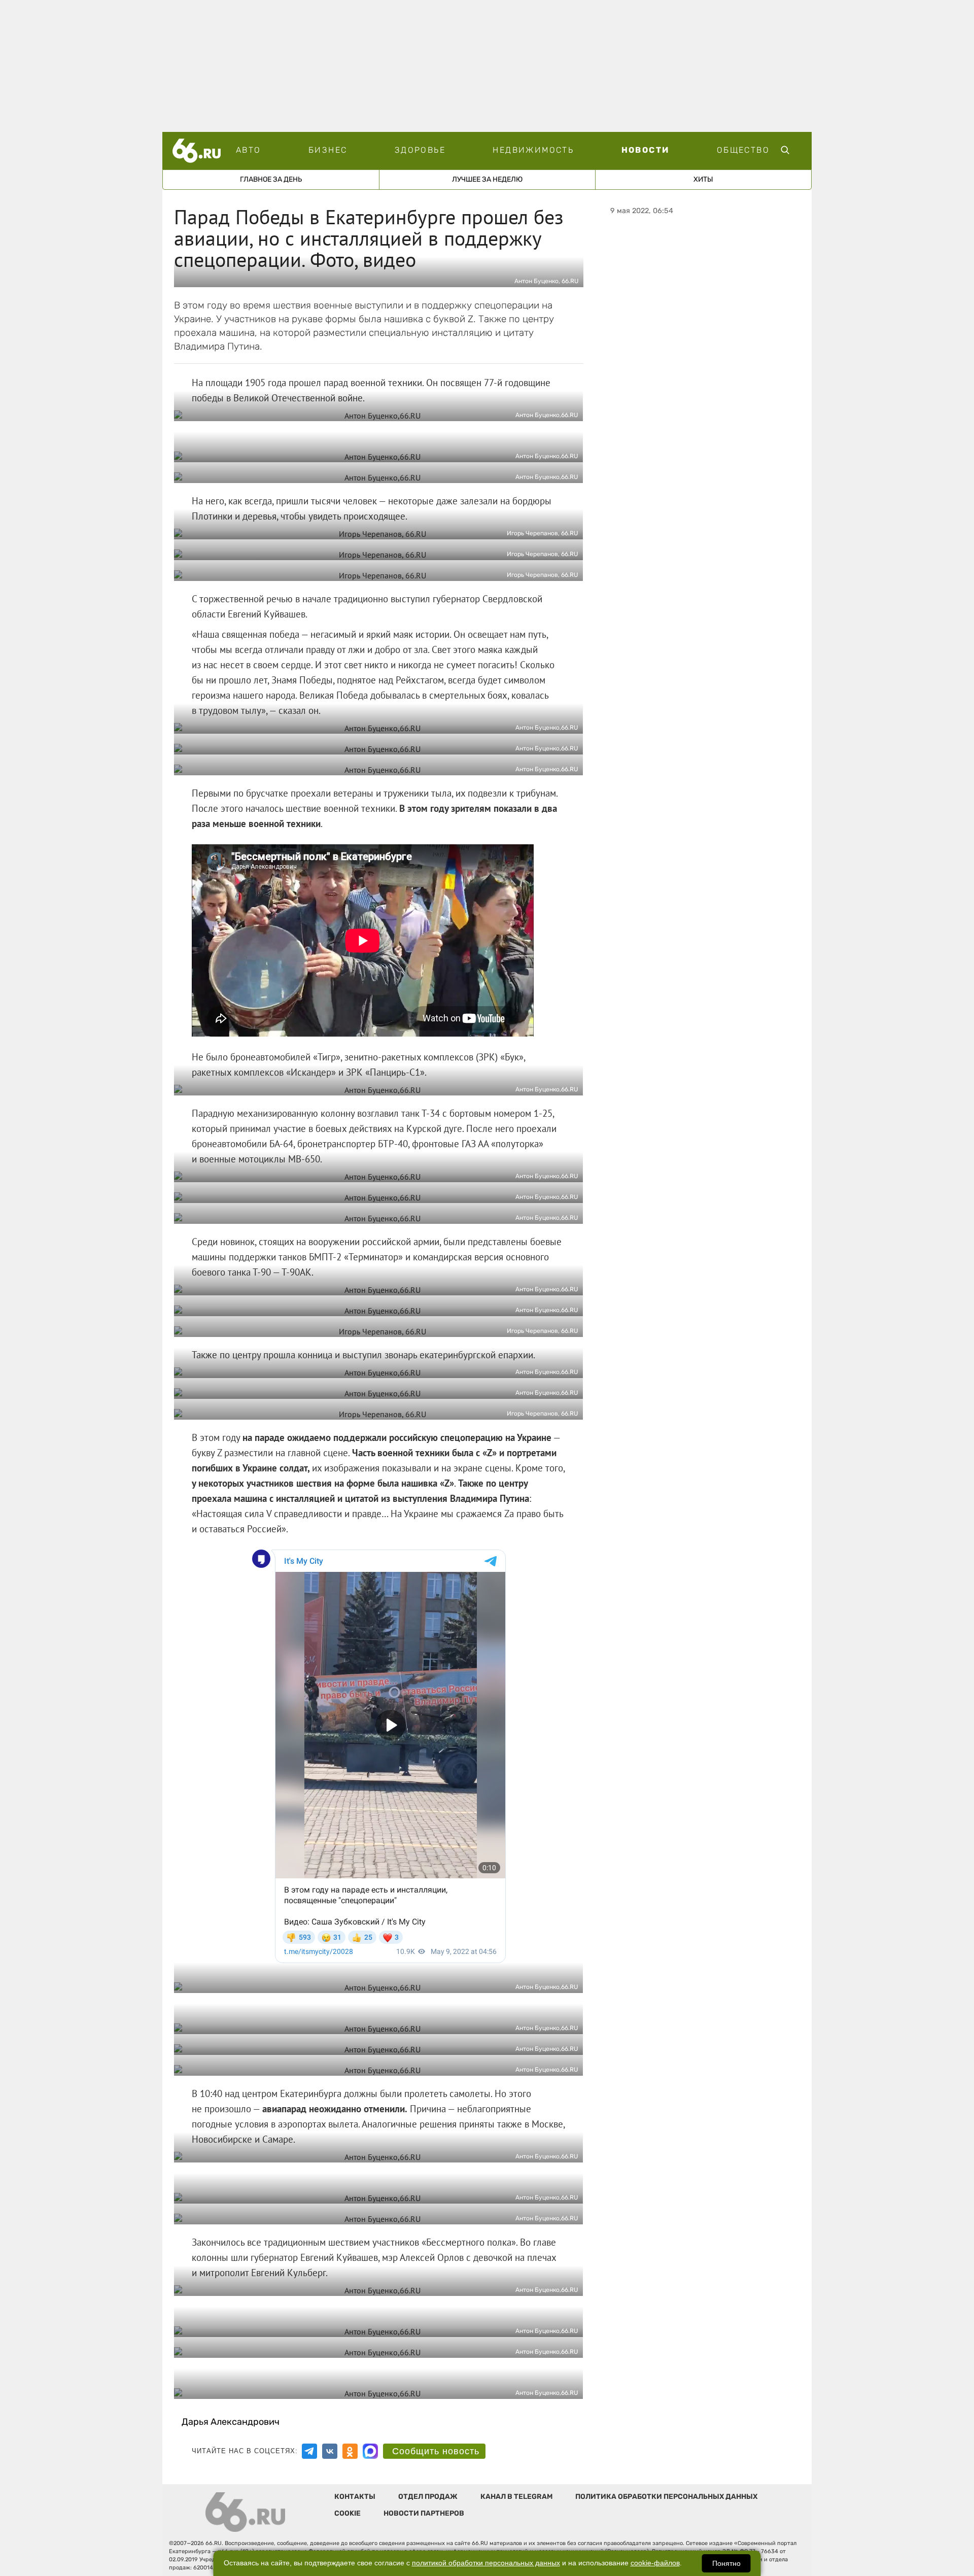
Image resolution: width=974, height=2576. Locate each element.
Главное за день (271, 179)
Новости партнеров (424, 2513)
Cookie (347, 2513)
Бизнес (328, 150)
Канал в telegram (516, 2497)
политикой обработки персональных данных (486, 2563)
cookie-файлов (655, 2563)
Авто (249, 150)
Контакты (355, 2497)
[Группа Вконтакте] (330, 2451)
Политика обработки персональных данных (666, 2497)
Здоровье (420, 150)
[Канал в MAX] (370, 2451)
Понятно (726, 2563)
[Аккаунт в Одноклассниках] (350, 2451)
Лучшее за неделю (487, 179)
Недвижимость (533, 150)
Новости (646, 150)
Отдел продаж (428, 2497)
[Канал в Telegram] (309, 2451)
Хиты (703, 179)
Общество (743, 150)
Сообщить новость (436, 2451)
